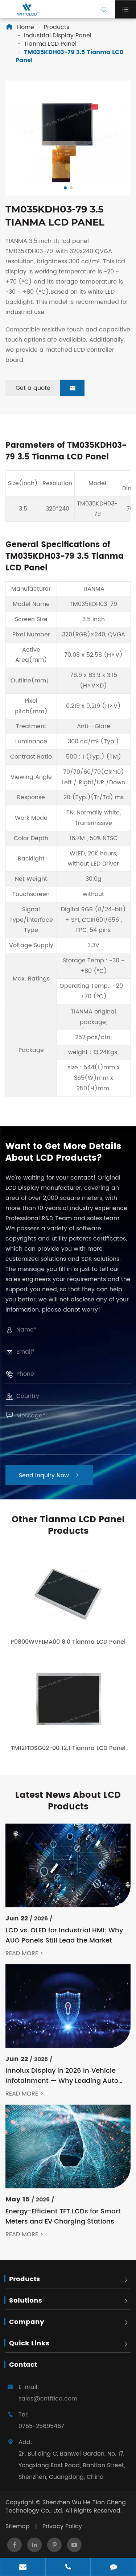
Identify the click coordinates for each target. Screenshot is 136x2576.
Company (27, 2322)
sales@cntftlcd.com (48, 2399)
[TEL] (68, 2568)
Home (26, 27)
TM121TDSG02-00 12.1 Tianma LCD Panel (68, 1748)
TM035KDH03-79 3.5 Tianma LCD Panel (70, 56)
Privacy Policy (62, 2526)
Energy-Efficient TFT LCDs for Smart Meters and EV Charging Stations (63, 2217)
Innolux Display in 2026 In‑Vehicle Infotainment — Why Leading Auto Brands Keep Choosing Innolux (62, 2076)
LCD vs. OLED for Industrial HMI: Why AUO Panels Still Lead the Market (64, 1936)
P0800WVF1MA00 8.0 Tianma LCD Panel (68, 1642)
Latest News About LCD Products (68, 1801)
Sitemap (18, 2526)
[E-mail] (23, 2568)
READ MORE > (24, 1954)
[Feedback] (113, 2568)
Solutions (26, 2301)
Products (57, 27)
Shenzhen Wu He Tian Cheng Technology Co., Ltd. (66, 2507)
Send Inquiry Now (49, 1475)
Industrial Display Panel (58, 36)
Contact (23, 2365)
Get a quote (46, 388)
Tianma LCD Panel (50, 44)
